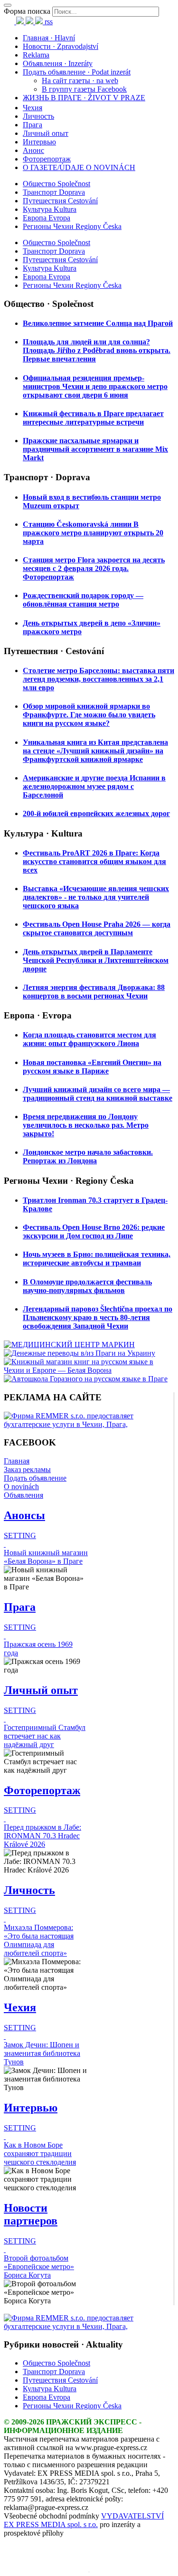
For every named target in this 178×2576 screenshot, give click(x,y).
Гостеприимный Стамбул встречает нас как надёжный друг (45, 1736)
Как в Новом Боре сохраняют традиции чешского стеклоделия (40, 2153)
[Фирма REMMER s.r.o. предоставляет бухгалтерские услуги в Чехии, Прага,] (89, 1424)
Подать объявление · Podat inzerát (77, 72)
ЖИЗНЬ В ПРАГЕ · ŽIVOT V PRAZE (84, 98)
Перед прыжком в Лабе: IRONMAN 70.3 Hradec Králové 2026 (42, 1836)
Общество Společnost (56, 184)
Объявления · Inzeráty (58, 63)
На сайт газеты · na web (80, 81)
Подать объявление (35, 1478)
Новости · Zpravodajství (61, 46)
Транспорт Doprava (54, 192)
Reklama (36, 55)
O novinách (21, 1487)
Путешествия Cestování (60, 201)
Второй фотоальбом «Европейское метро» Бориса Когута (39, 2267)
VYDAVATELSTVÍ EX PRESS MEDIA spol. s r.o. (84, 2520)
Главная (17, 1461)
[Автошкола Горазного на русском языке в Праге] (86, 1379)
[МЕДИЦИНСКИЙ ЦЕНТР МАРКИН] (69, 1345)
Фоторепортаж (47, 159)
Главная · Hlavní (49, 38)
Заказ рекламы (27, 1469)
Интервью (39, 142)
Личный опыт (46, 133)
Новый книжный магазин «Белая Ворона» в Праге (46, 1557)
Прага (33, 125)
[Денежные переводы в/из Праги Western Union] (80, 1353)
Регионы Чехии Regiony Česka (72, 226)
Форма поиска (27, 11)
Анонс (33, 150)
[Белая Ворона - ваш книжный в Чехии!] (89, 1370)
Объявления (23, 1495)
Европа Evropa (47, 218)
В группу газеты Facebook (84, 89)
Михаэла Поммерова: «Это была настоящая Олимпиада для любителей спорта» (39, 1940)
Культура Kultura (50, 209)
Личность (38, 116)
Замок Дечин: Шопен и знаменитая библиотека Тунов (42, 2053)
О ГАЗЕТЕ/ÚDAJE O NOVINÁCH (79, 167)
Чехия (33, 108)
